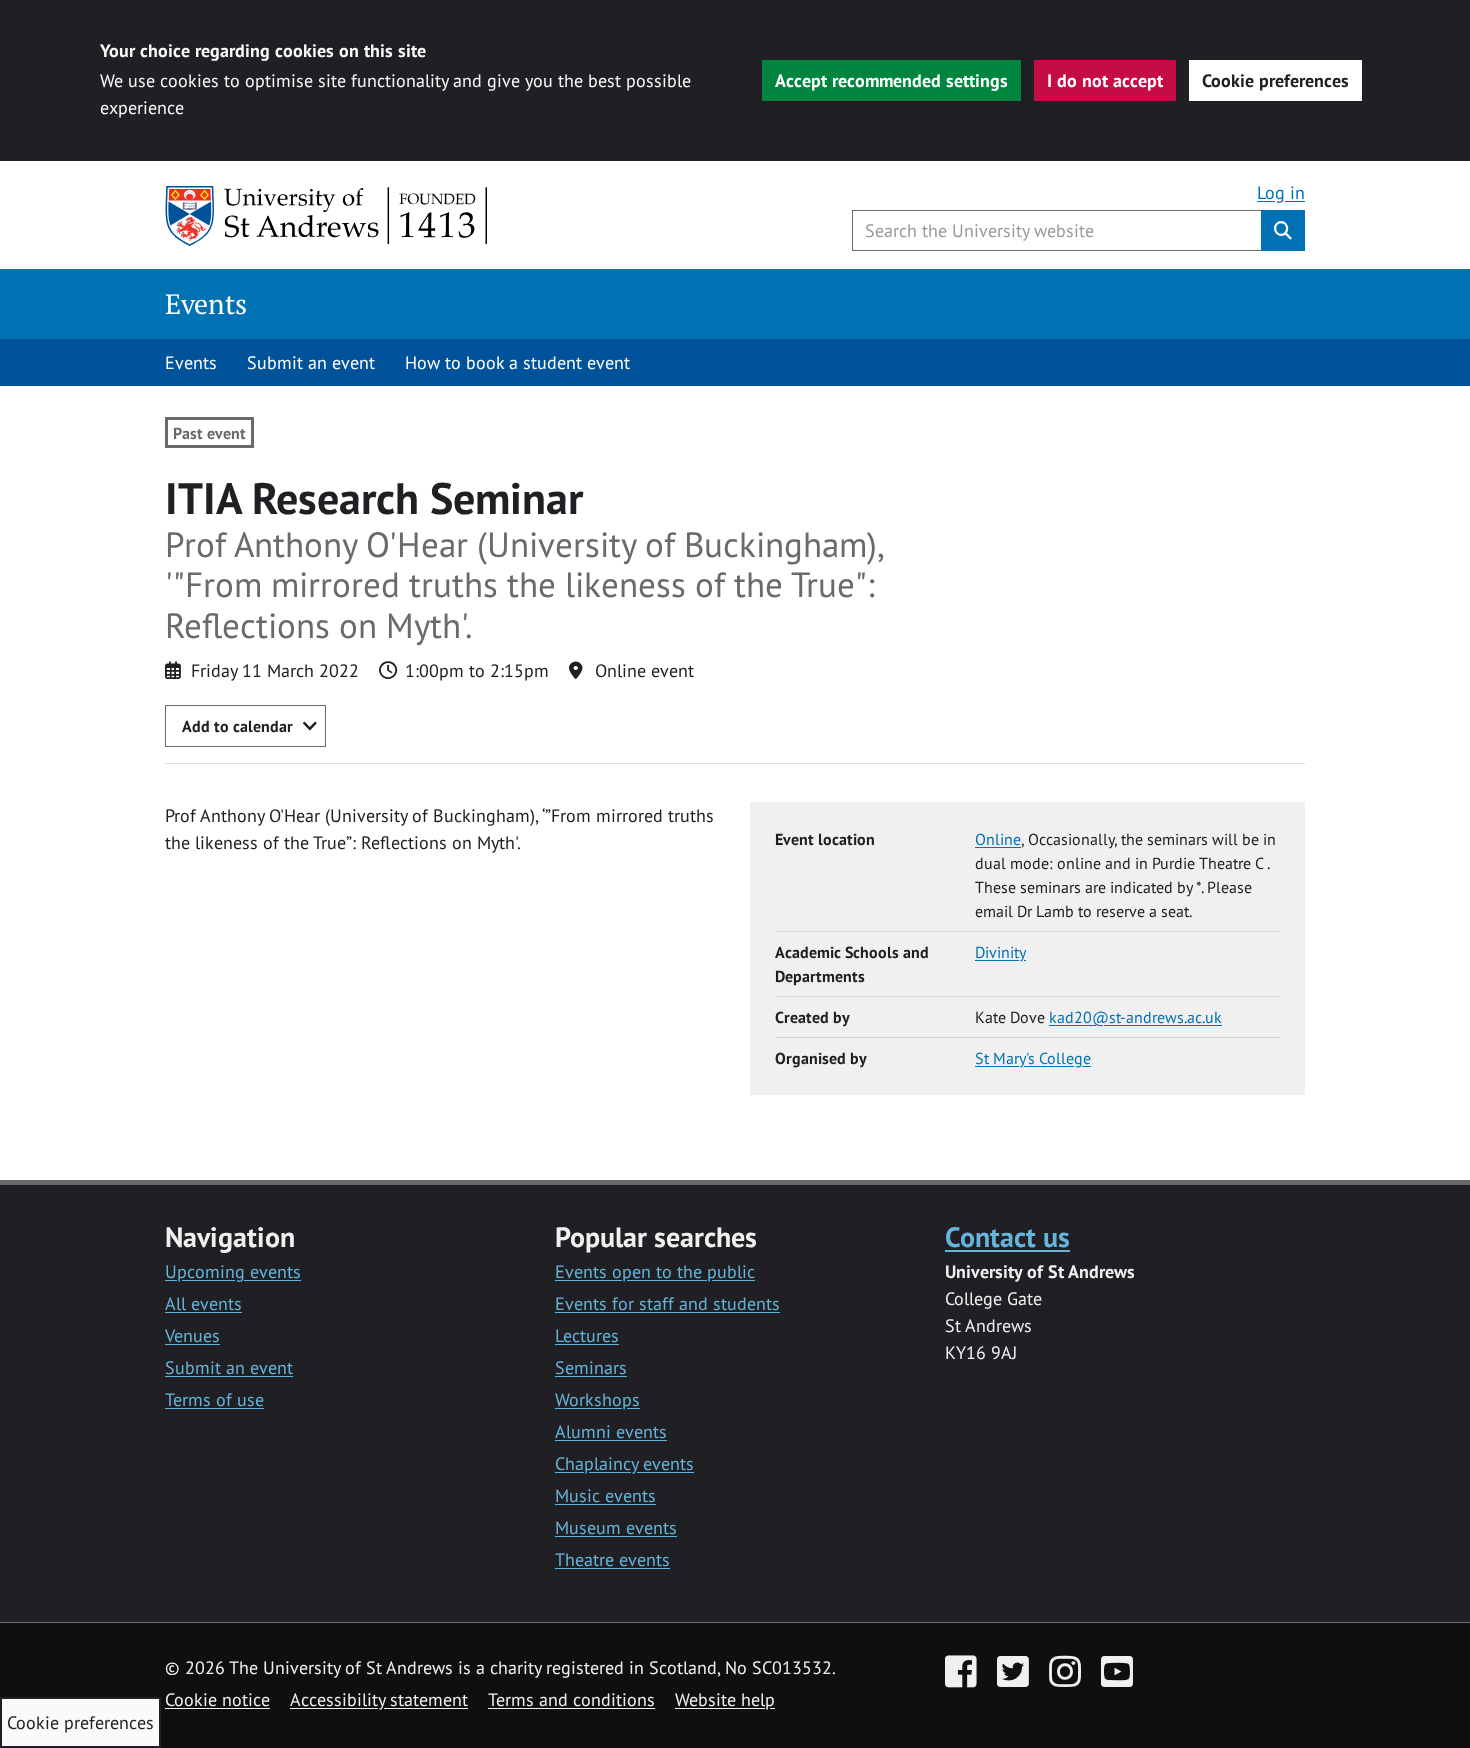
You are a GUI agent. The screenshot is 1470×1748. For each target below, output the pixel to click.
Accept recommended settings (891, 80)
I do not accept (1105, 80)
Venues (192, 1335)
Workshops (597, 1399)
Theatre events (612, 1559)
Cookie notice (217, 1699)
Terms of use (214, 1399)
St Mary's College (1033, 1058)
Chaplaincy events (624, 1463)
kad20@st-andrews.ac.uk (1135, 1017)
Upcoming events (233, 1271)
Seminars (591, 1367)
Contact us (1007, 1236)
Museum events (616, 1527)
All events (203, 1303)
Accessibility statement (379, 1699)
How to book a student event (517, 362)
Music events (605, 1495)
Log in (1281, 192)
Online (998, 839)
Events (206, 303)
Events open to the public (655, 1271)
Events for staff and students (667, 1303)
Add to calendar (237, 726)
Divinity (1000, 952)
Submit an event (311, 362)
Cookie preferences (1275, 80)
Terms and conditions (571, 1699)
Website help (725, 1699)
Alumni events (611, 1431)
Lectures (587, 1335)
